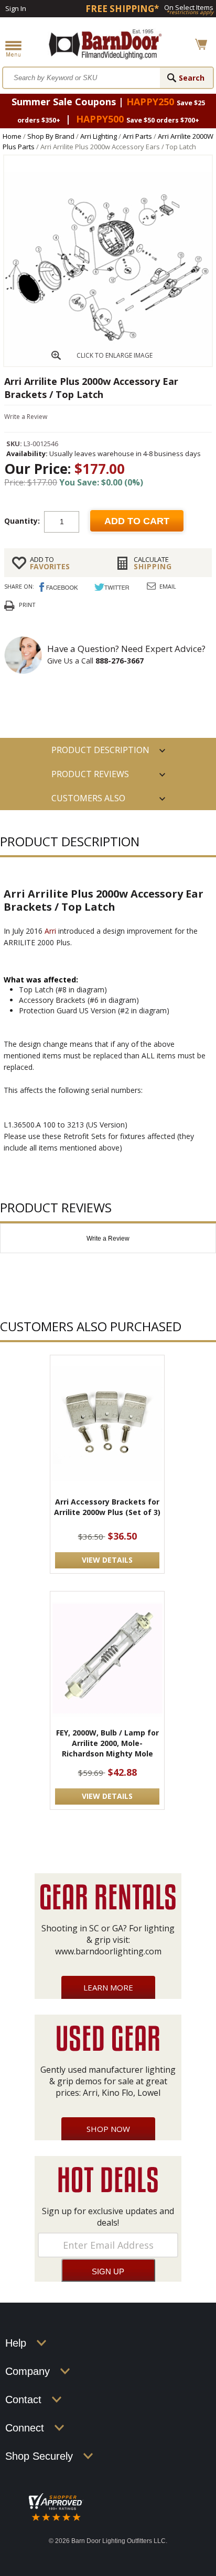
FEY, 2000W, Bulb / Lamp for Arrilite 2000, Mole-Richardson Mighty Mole (107, 1743)
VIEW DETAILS (107, 1560)
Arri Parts (137, 136)
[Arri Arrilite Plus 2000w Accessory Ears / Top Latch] (108, 363)
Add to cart (137, 521)
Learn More (108, 1987)
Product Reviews (90, 774)
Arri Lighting (99, 136)
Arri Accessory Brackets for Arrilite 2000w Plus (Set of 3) (107, 1507)
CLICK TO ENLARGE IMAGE (115, 355)
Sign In (16, 8)
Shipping (153, 563)
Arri (50, 931)
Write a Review (26, 417)
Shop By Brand (51, 136)
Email (168, 586)
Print (27, 605)
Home (12, 136)
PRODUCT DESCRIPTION (100, 750)
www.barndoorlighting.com (108, 1951)
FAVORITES (50, 563)
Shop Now (108, 2129)
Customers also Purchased (88, 801)
